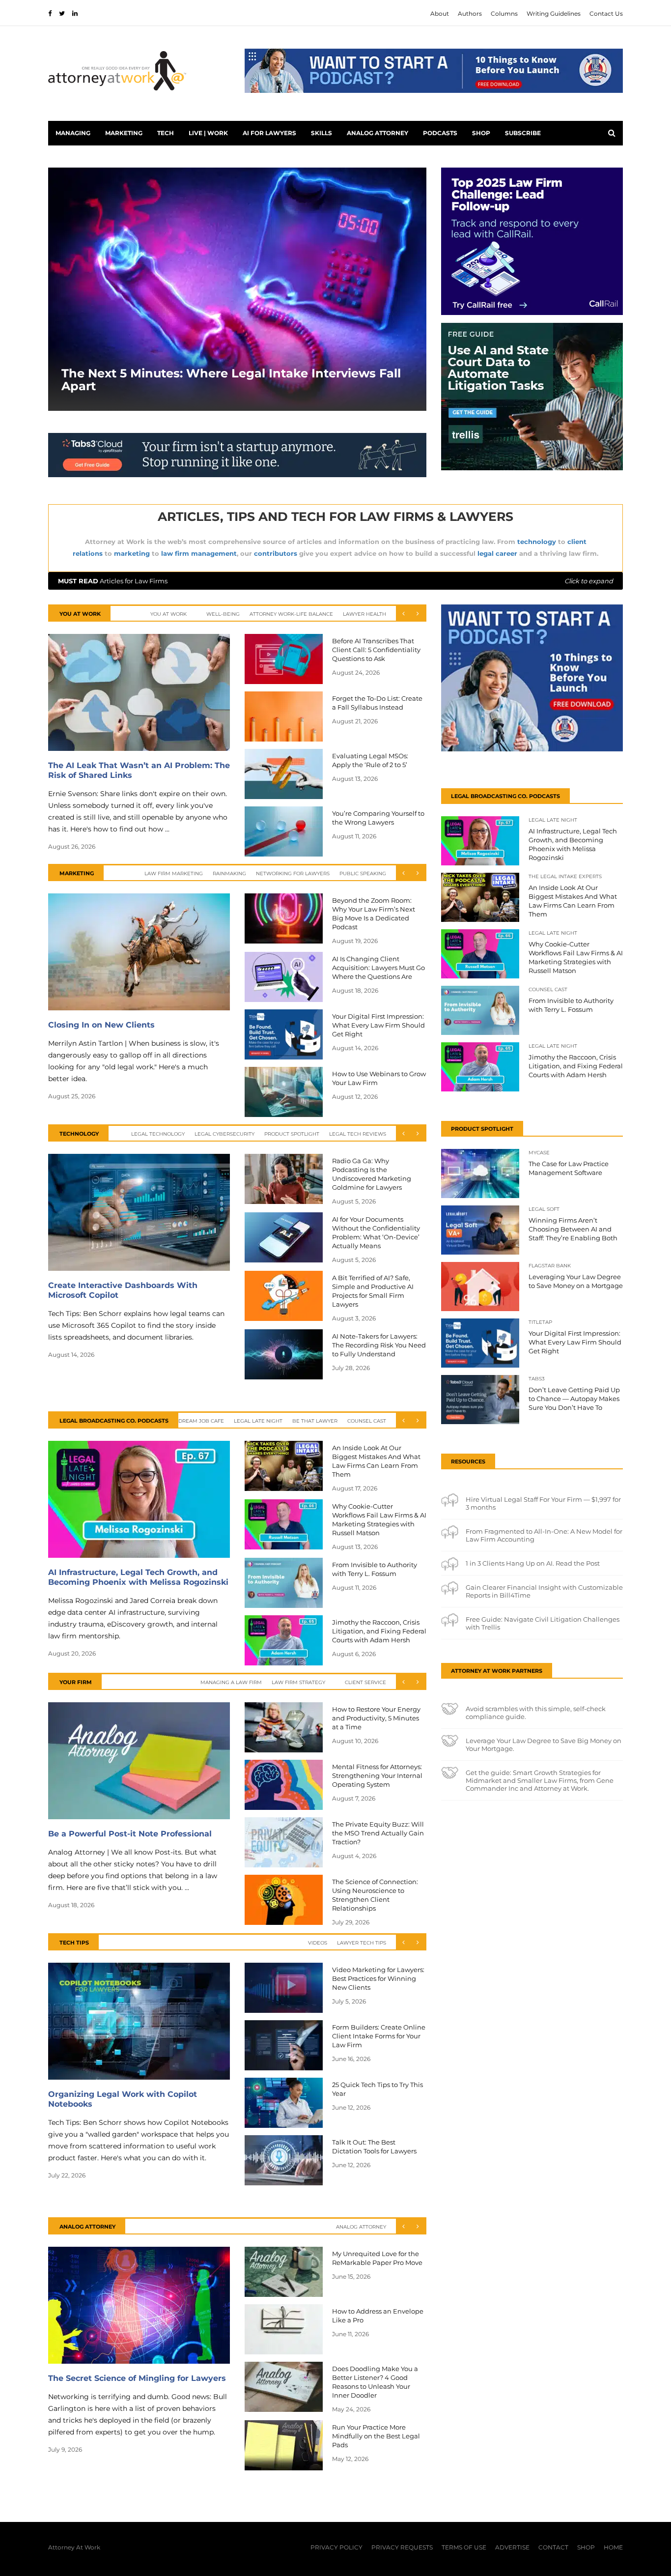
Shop (481, 133)
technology (537, 542)
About (440, 14)
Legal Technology (158, 1134)
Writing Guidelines (554, 14)
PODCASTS (440, 133)
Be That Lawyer (315, 1421)
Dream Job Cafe (201, 1421)
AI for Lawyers (269, 133)
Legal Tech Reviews (358, 1134)
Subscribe (523, 133)
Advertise (512, 2547)
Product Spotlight (292, 1134)
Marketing (124, 133)
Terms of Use (464, 2547)
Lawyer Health (364, 614)
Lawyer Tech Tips (362, 1943)
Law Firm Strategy (298, 1682)
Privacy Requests (402, 2547)
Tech (166, 133)
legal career (497, 553)
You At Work (168, 614)
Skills (322, 133)
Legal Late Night (258, 1421)
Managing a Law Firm (231, 1682)
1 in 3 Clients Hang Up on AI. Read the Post (533, 1563)
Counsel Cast (367, 1421)
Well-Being (223, 614)
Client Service (365, 1682)
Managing (73, 133)
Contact (553, 2547)
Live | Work (208, 133)
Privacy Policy (336, 2547)
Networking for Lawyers (293, 873)
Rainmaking (229, 873)
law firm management (199, 553)
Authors (470, 14)
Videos (318, 1943)
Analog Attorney (377, 133)
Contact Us (606, 14)
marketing (132, 553)
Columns (504, 14)
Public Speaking (363, 873)
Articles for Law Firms (335, 581)
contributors (276, 553)
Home (613, 2547)
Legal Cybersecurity (224, 1134)
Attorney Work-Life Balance (291, 614)
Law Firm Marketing (174, 873)
